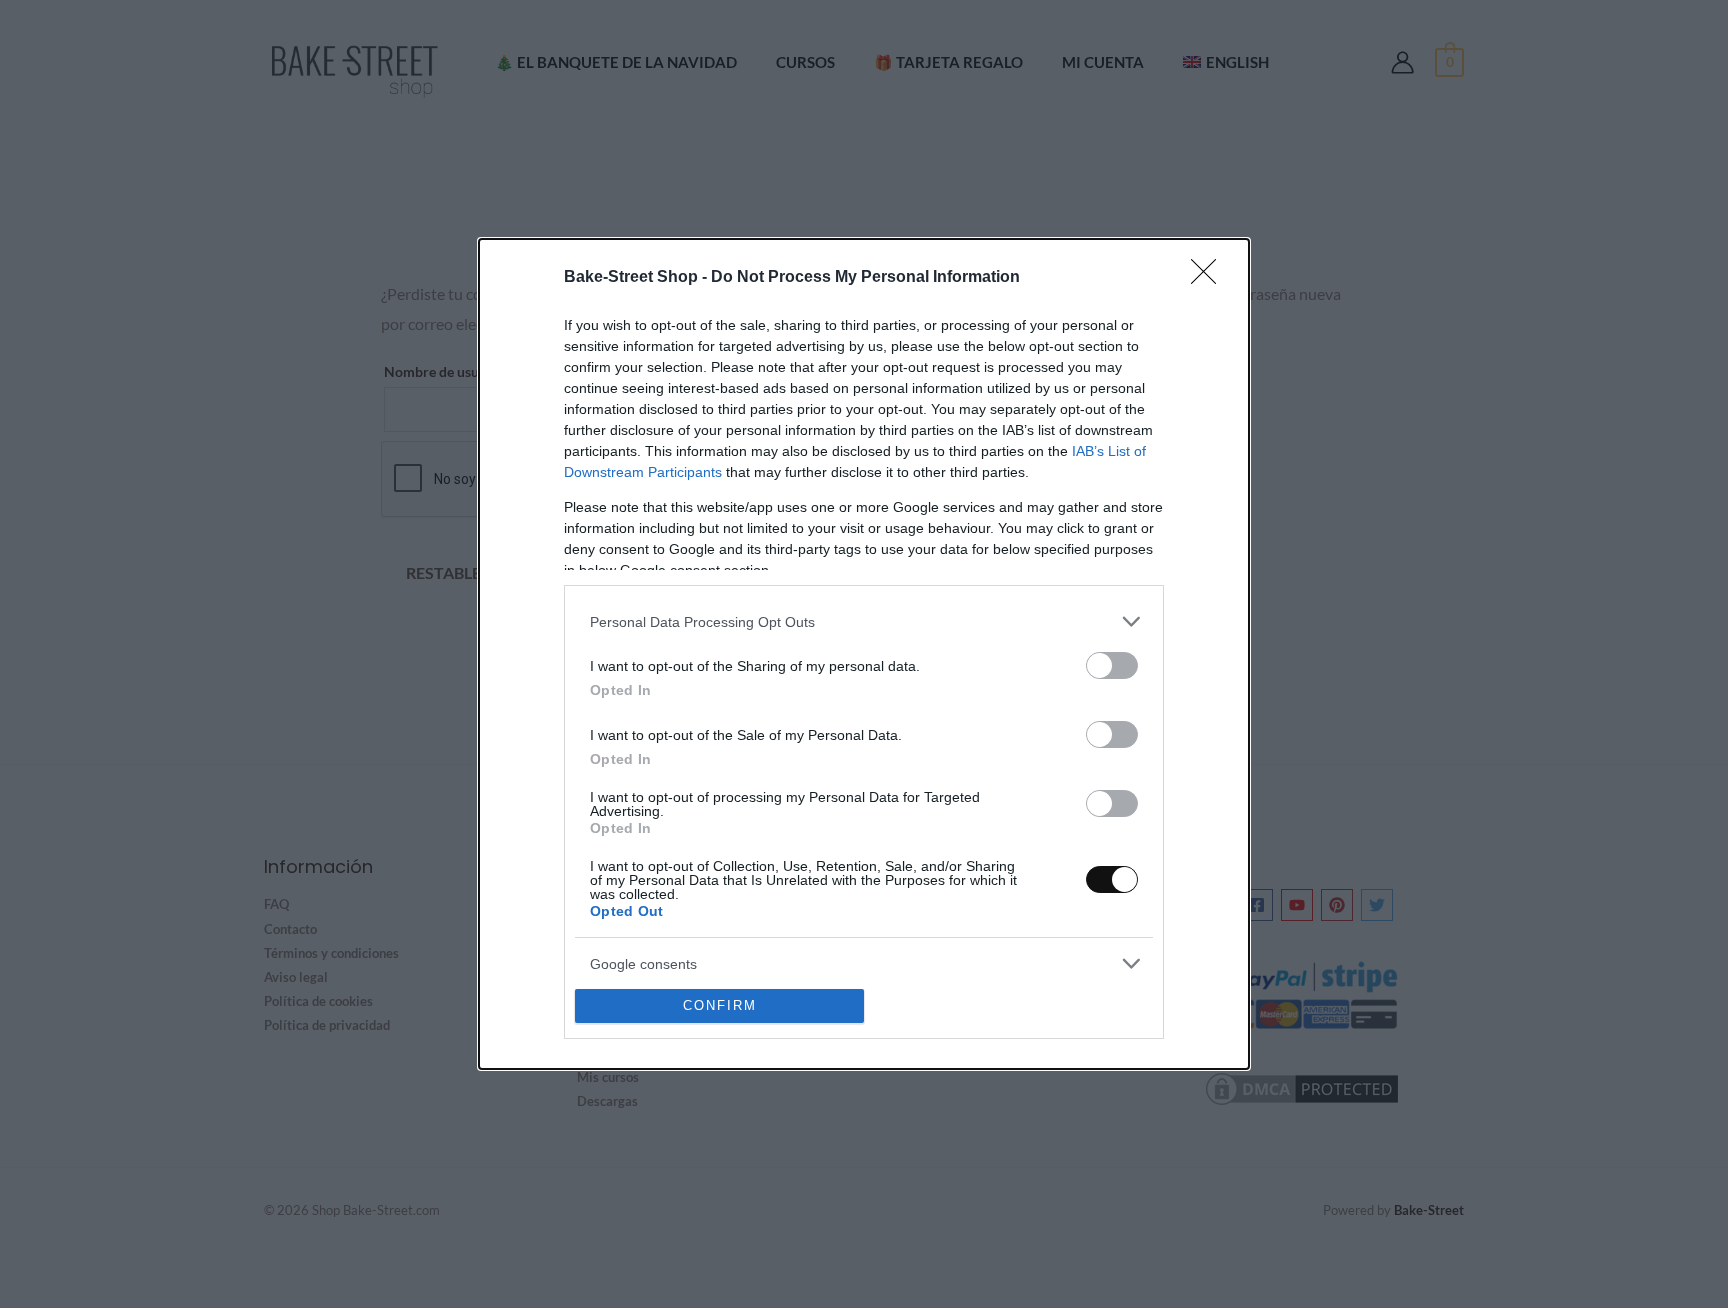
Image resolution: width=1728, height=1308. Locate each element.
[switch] (1112, 665)
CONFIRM (720, 1005)
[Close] (1210, 278)
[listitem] (864, 621)
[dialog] (864, 653)
